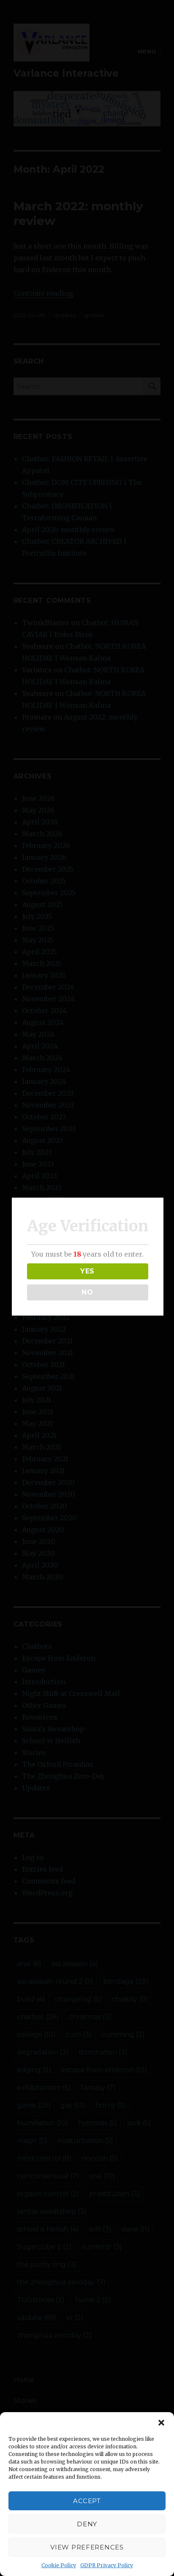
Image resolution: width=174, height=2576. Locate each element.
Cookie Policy (59, 2565)
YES (87, 1271)
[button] (161, 2423)
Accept (87, 2501)
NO (87, 1292)
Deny (87, 2524)
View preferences (87, 2547)
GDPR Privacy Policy (107, 2565)
